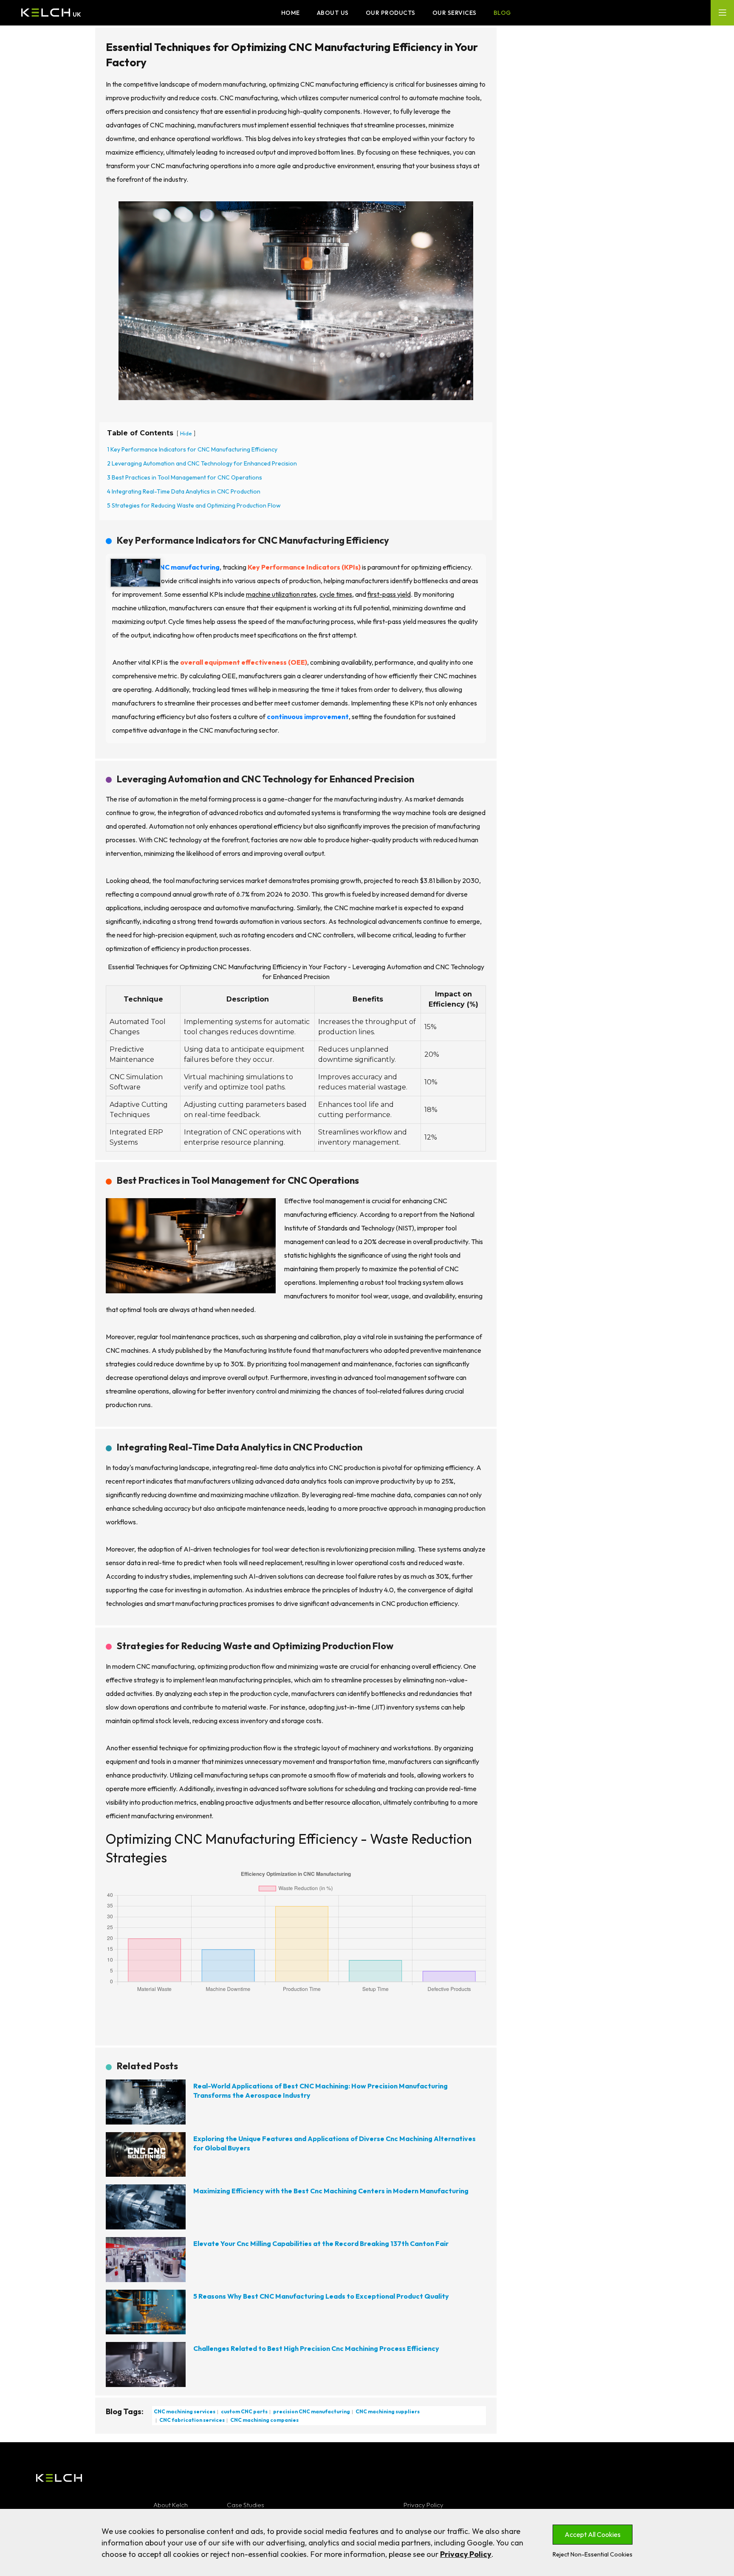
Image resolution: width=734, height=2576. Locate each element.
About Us (333, 13)
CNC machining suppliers (387, 2411)
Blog (502, 13)
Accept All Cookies (593, 2534)
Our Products (391, 13)
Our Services (455, 13)
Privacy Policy (423, 2505)
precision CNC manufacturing (311, 2411)
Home (291, 13)
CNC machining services (185, 2411)
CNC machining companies (264, 2420)
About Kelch (171, 2505)
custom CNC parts (244, 2411)
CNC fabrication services (192, 2420)
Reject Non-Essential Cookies (593, 2554)
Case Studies (246, 2505)
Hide (186, 433)
